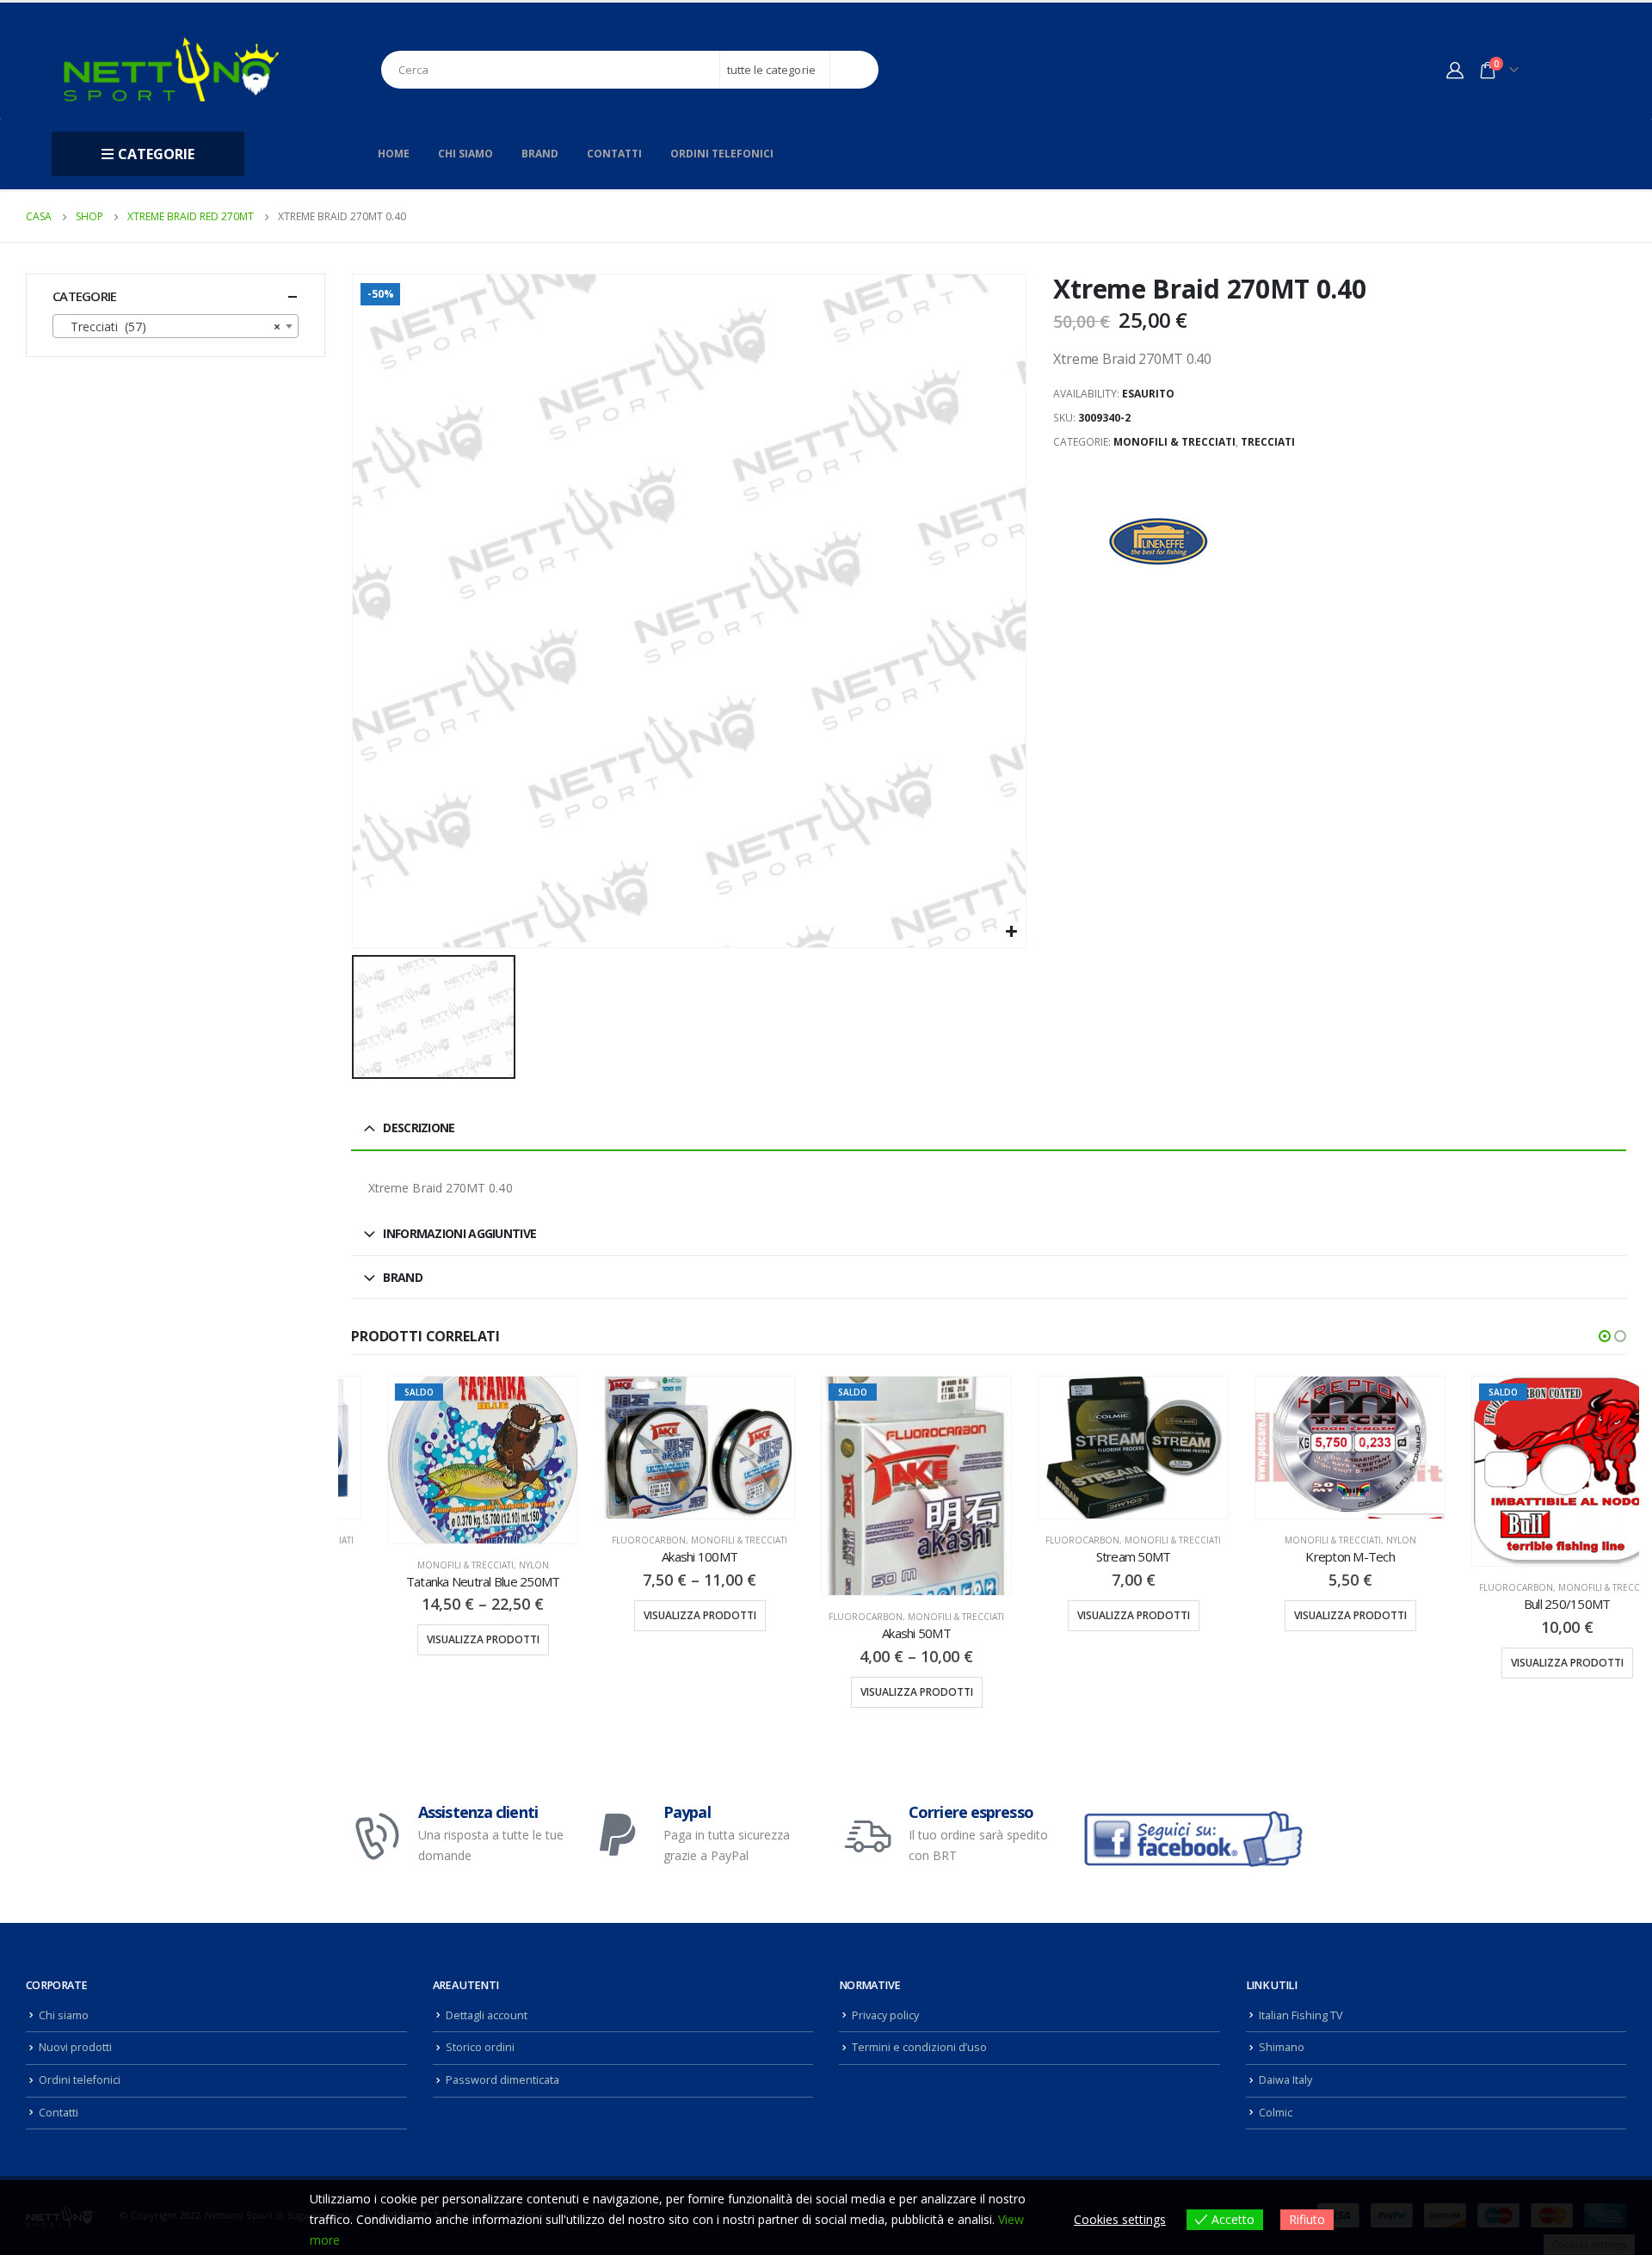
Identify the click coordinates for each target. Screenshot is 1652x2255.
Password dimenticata (502, 2080)
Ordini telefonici (722, 154)
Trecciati (1268, 442)
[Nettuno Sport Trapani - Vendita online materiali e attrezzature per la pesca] (171, 69)
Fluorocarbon (613, 1540)
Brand (540, 154)
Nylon (498, 1565)
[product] (663, 1448)
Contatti (614, 154)
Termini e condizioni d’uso (919, 2047)
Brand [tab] (403, 1277)
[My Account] (1455, 70)
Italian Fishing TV (1301, 2015)
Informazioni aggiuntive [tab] (459, 1233)
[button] (1605, 1336)
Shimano (1282, 2047)
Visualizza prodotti (447, 1639)
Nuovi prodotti (75, 2047)
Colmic (1276, 2113)
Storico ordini (480, 2047)
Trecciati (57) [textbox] (170, 327)
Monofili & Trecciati (1174, 442)
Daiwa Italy (1285, 2080)
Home (394, 154)
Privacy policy (885, 2015)
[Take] (1161, 541)
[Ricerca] (855, 70)
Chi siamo (465, 154)
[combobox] (176, 326)
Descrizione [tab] (419, 1127)
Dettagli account (487, 2015)
